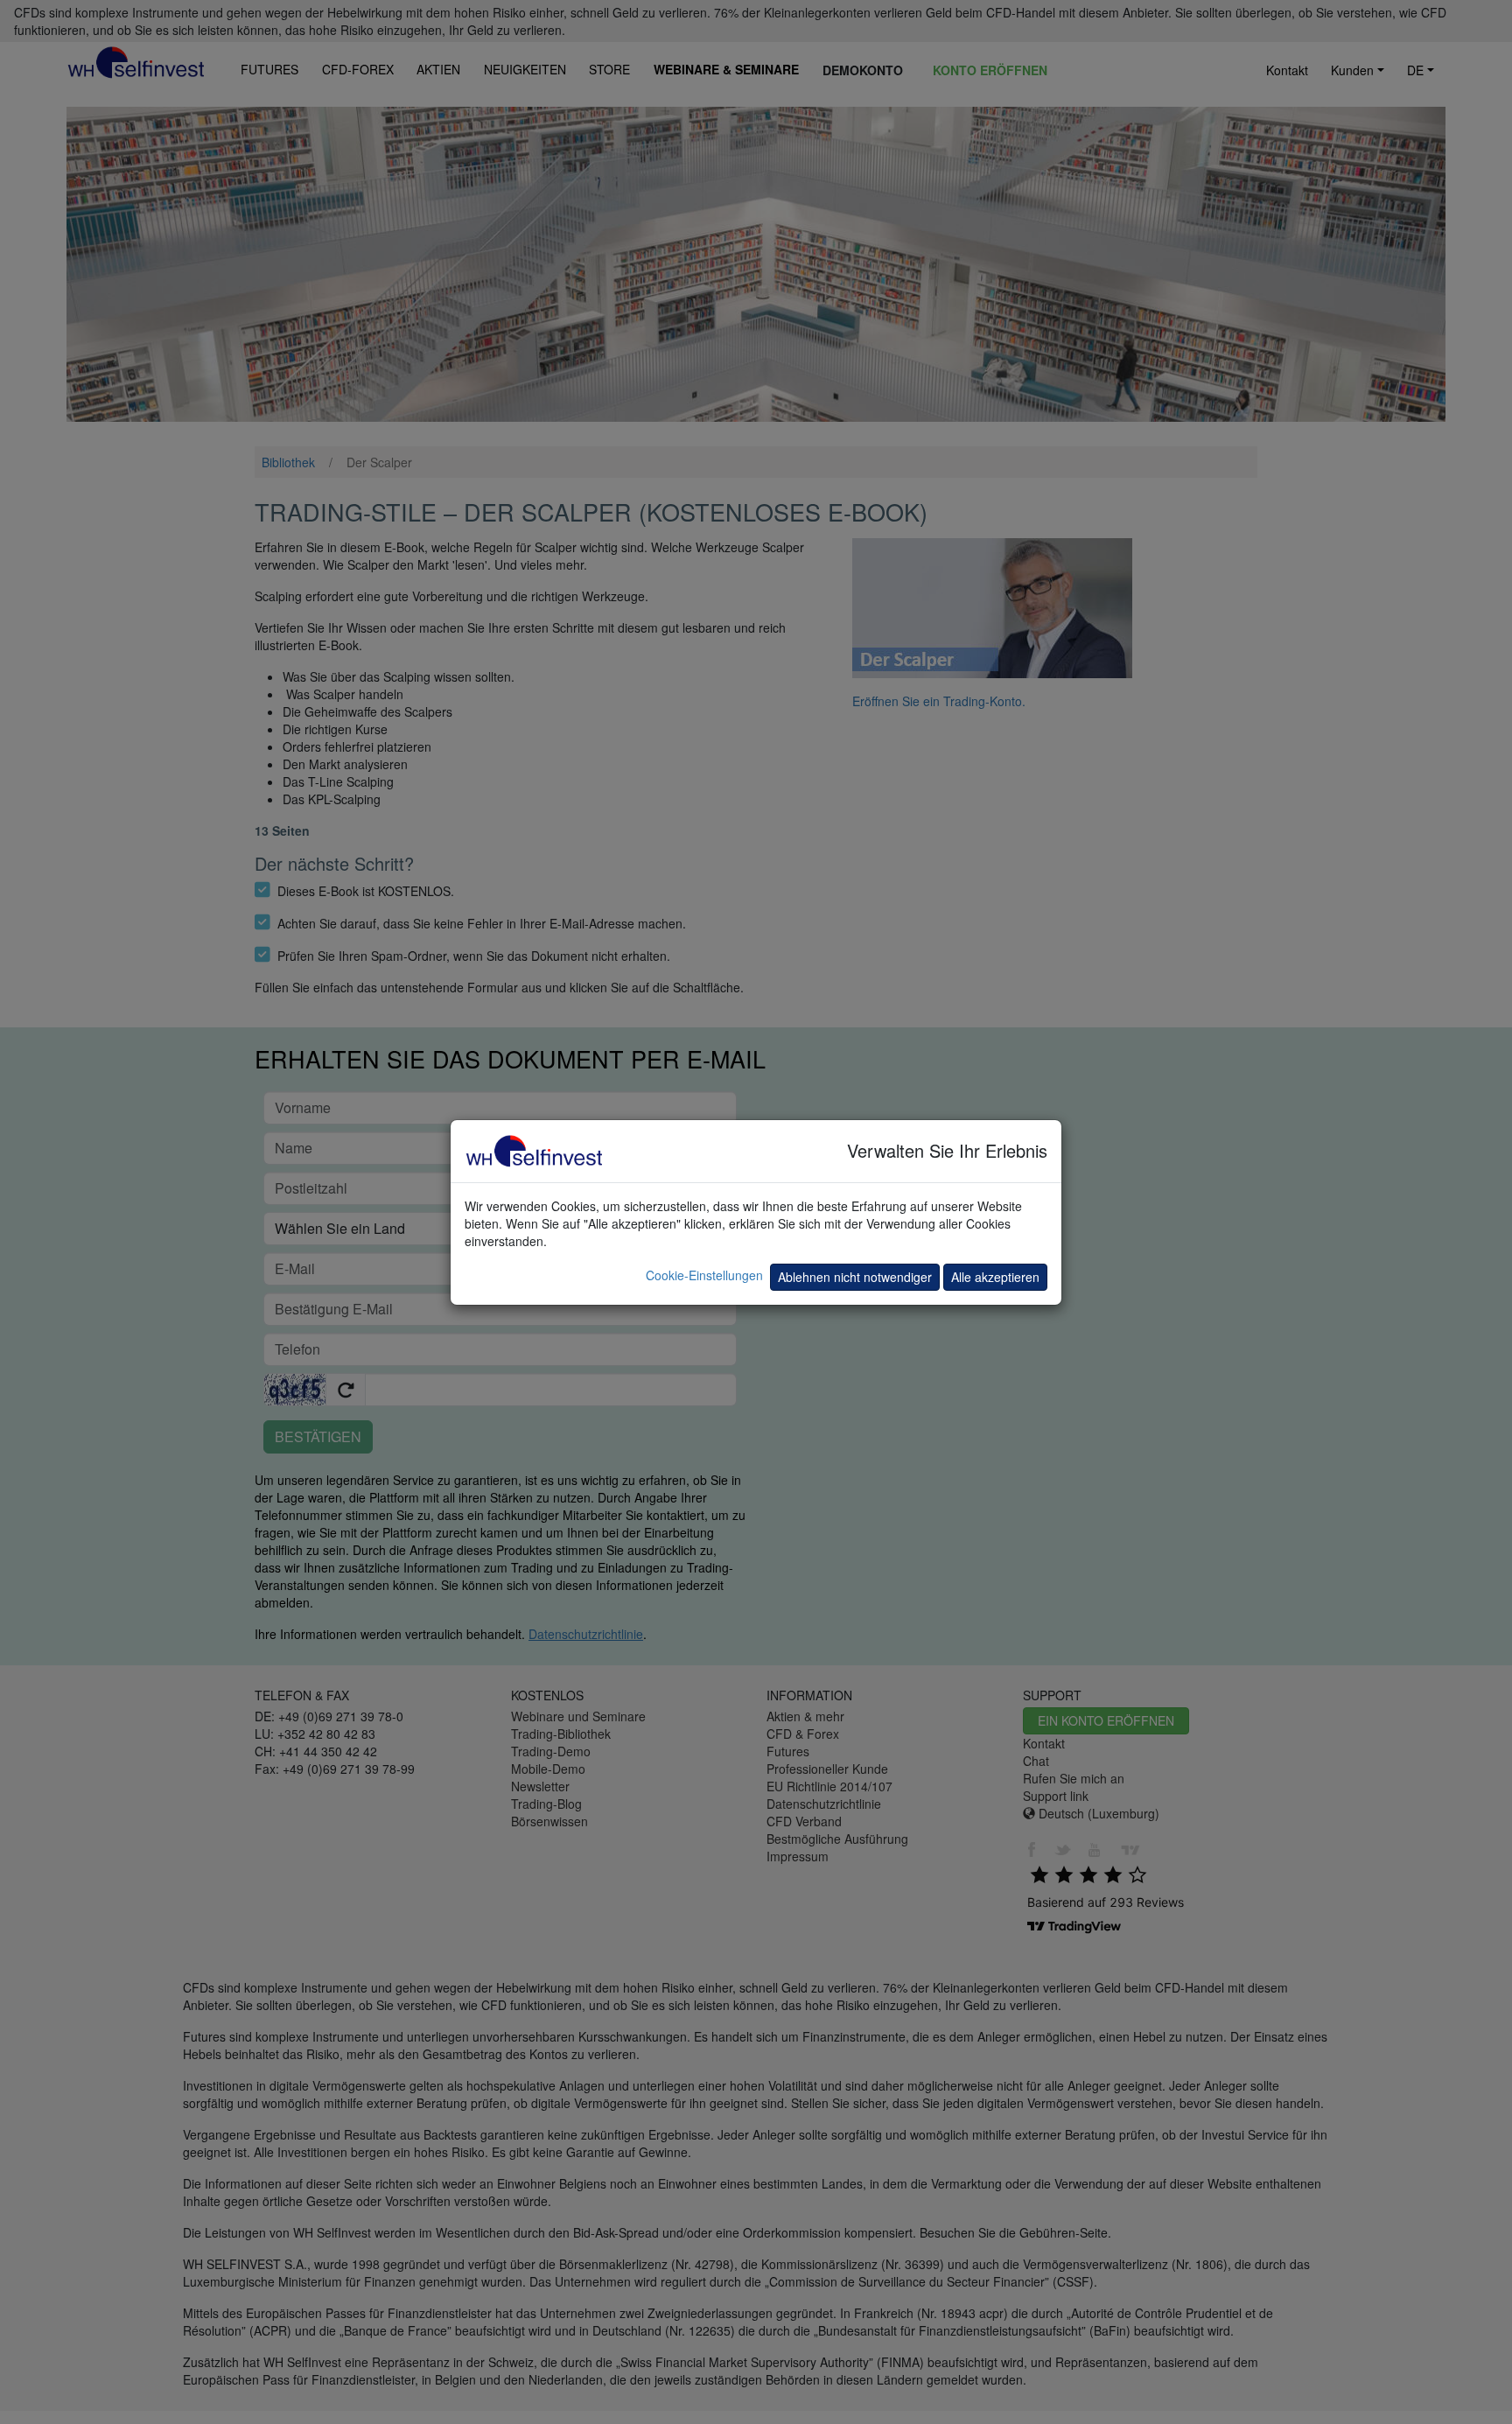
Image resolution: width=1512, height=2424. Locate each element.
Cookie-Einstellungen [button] (704, 1275)
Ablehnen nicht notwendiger (855, 1277)
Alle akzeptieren (995, 1277)
